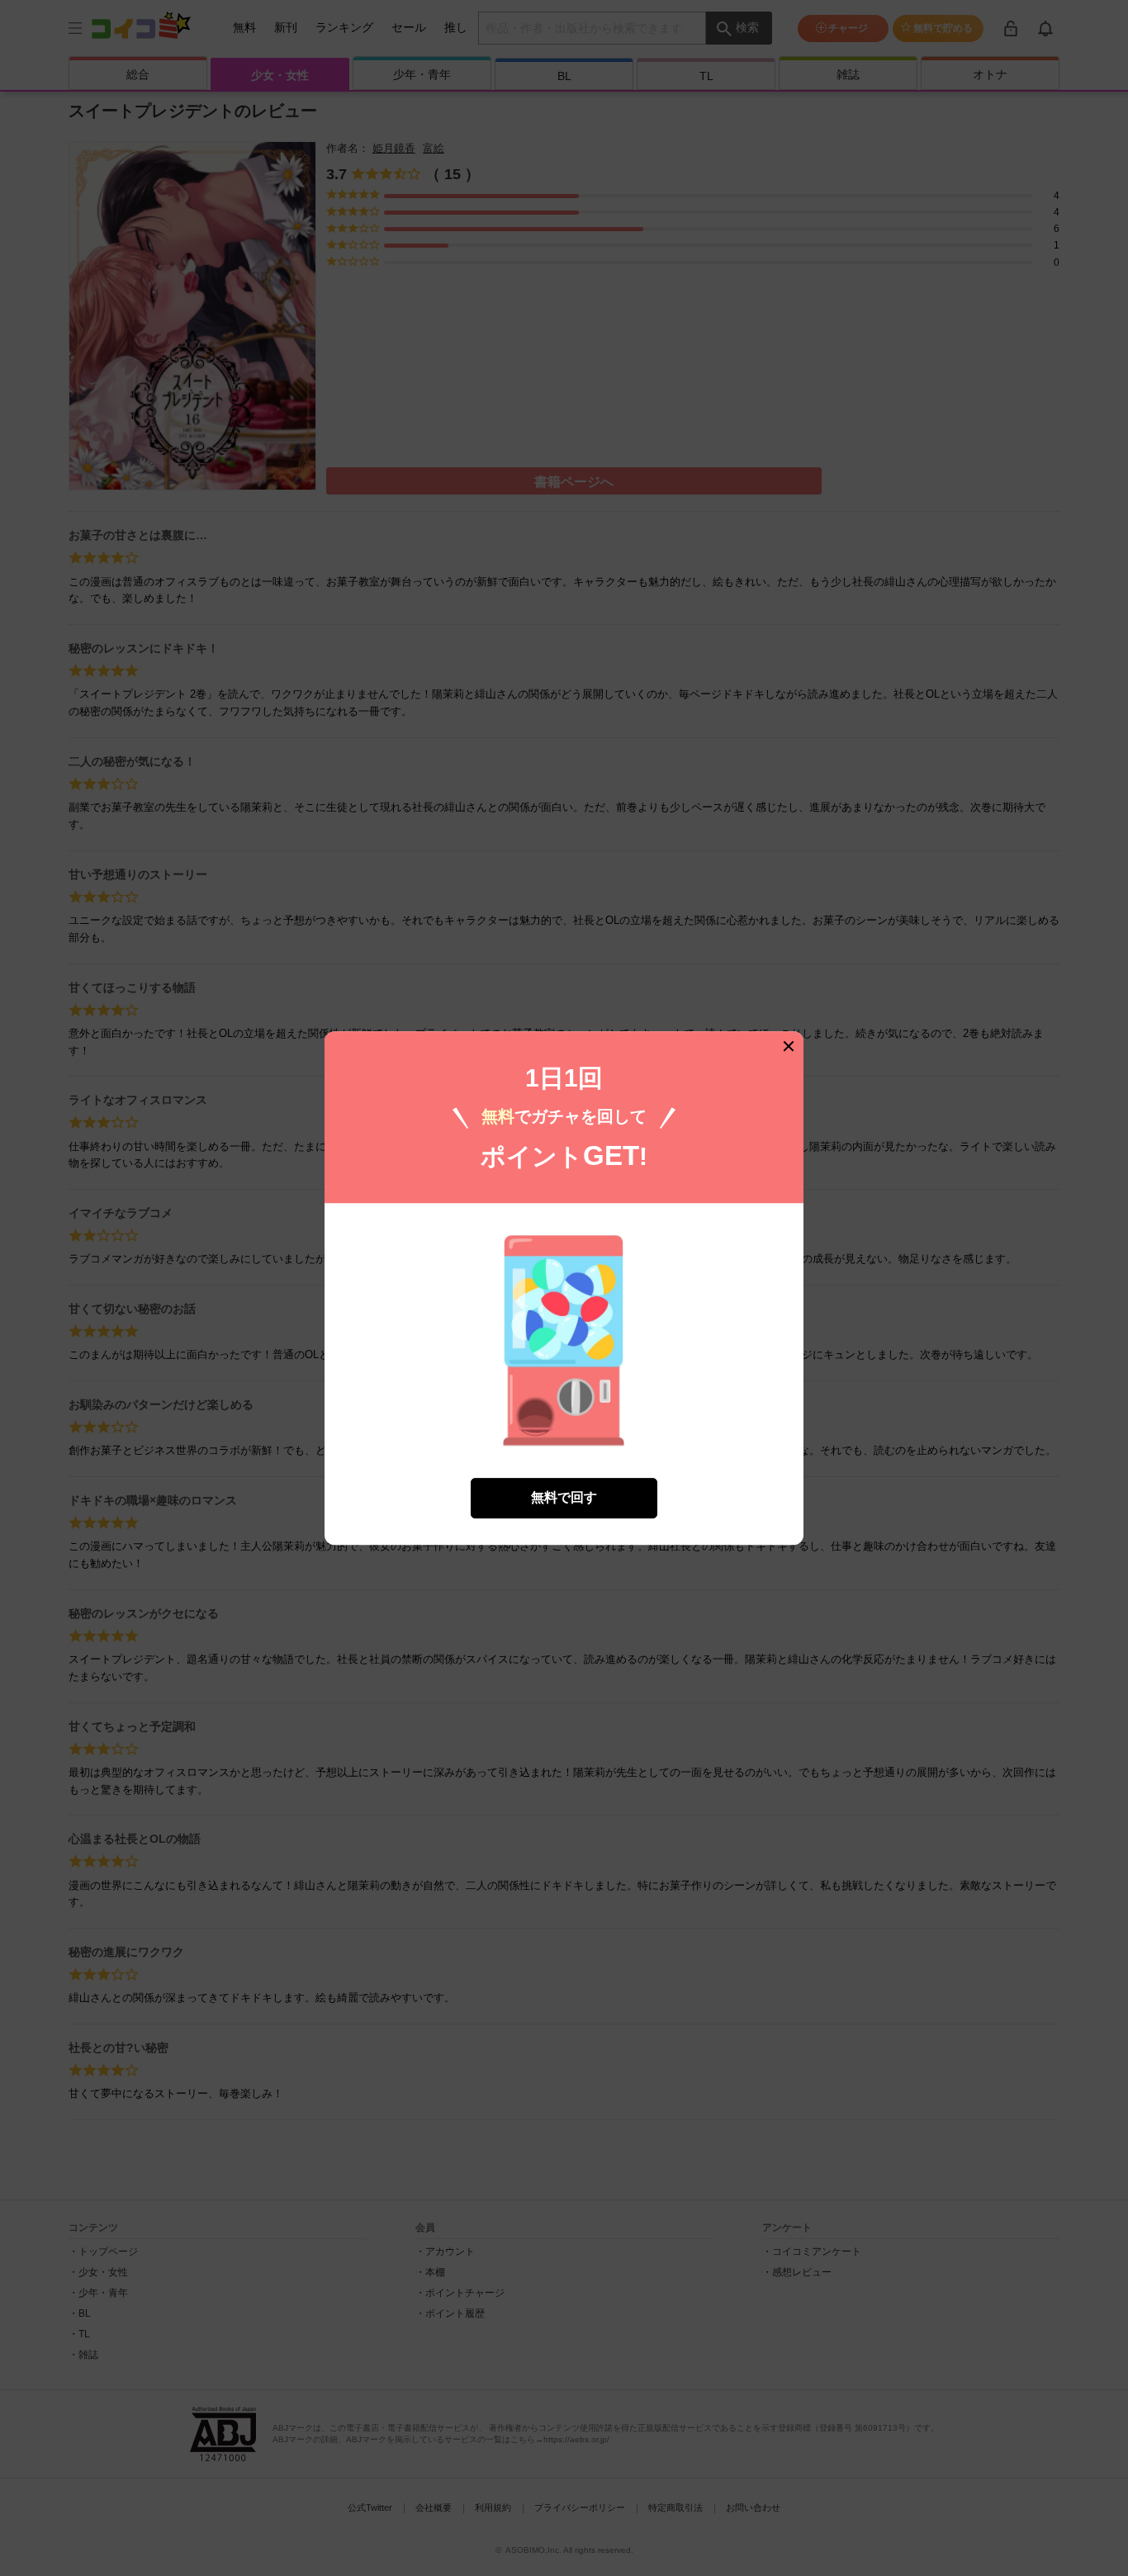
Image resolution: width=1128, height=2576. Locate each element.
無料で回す (564, 1497)
